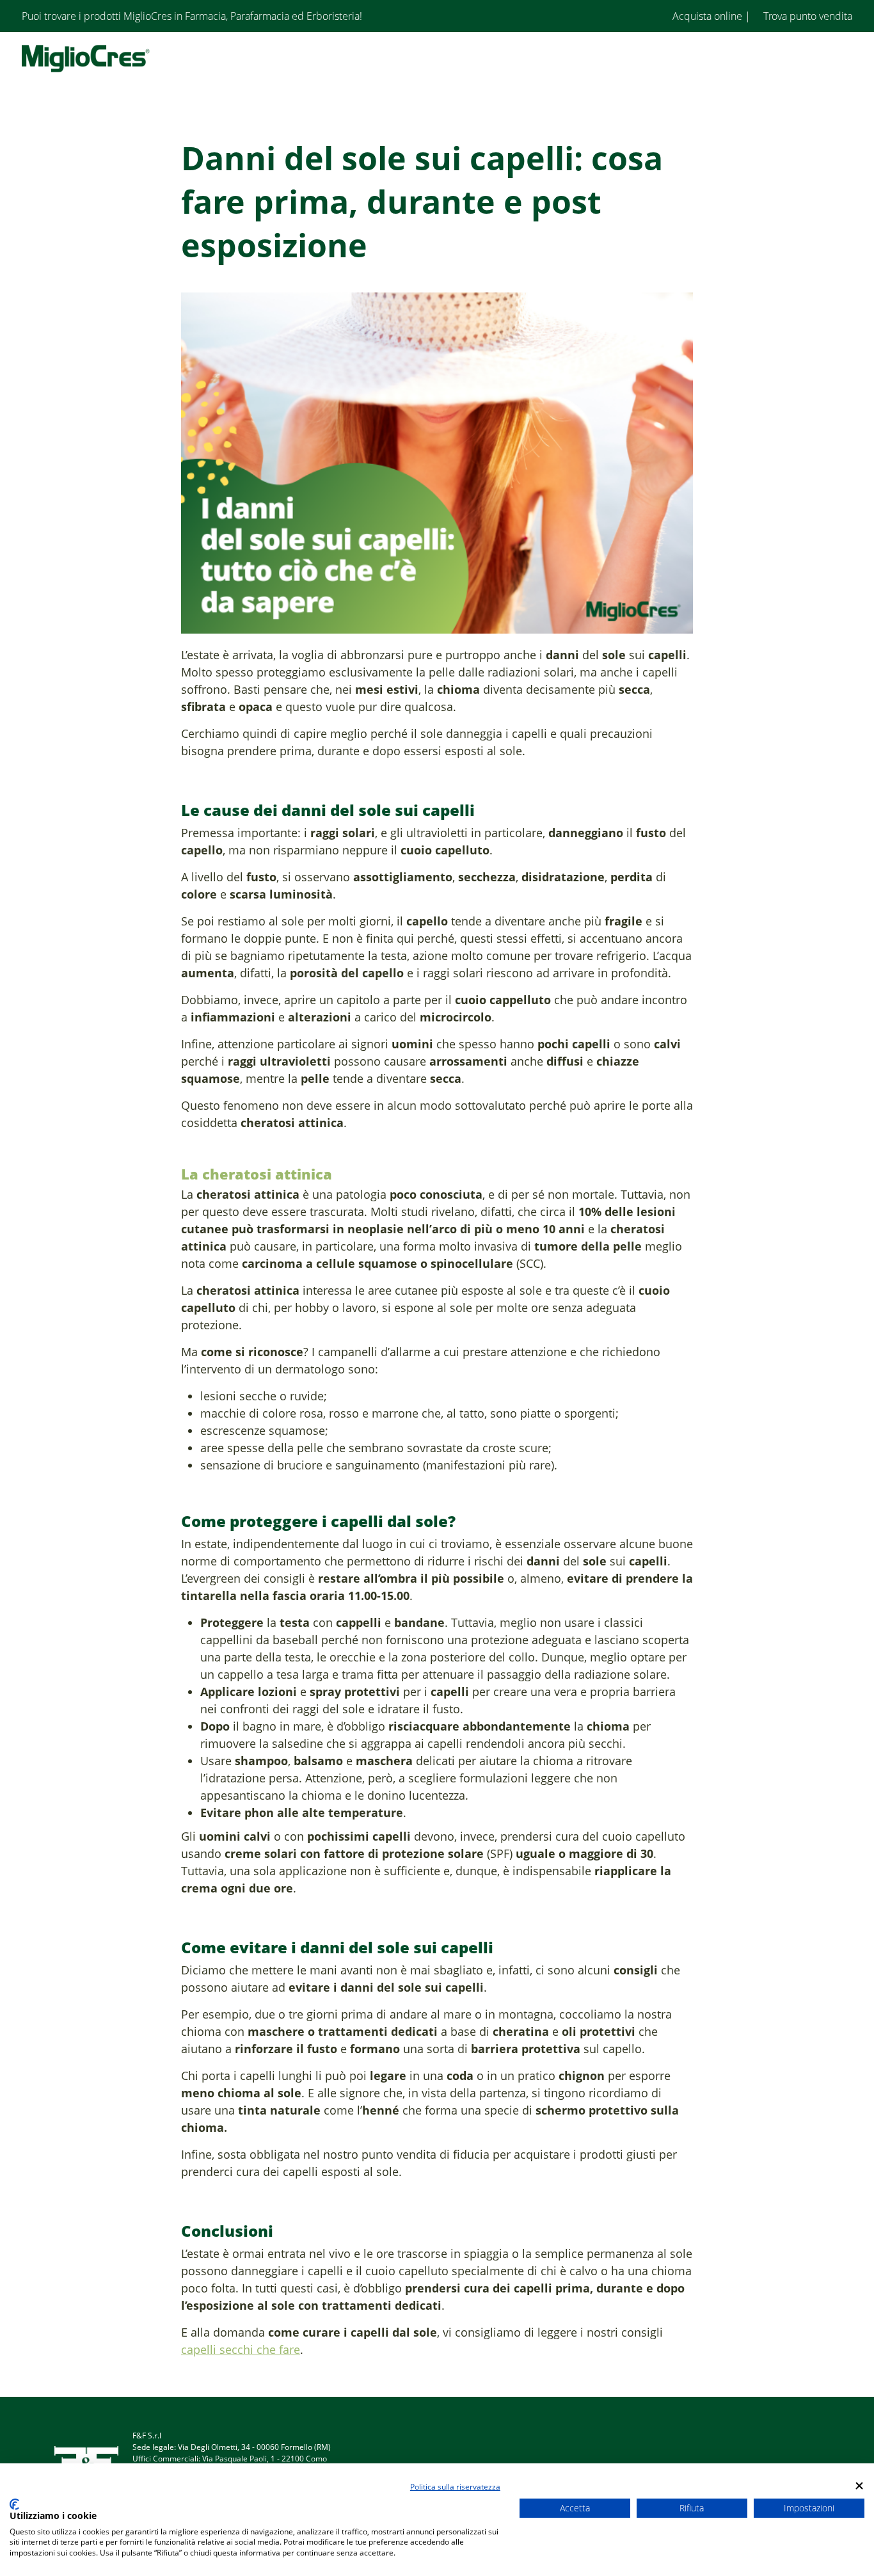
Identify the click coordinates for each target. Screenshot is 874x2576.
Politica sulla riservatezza (455, 2487)
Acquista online (707, 16)
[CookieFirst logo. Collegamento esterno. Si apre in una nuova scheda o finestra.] (14, 2504)
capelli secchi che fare (241, 2349)
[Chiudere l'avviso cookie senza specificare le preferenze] (859, 2485)
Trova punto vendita (806, 16)
